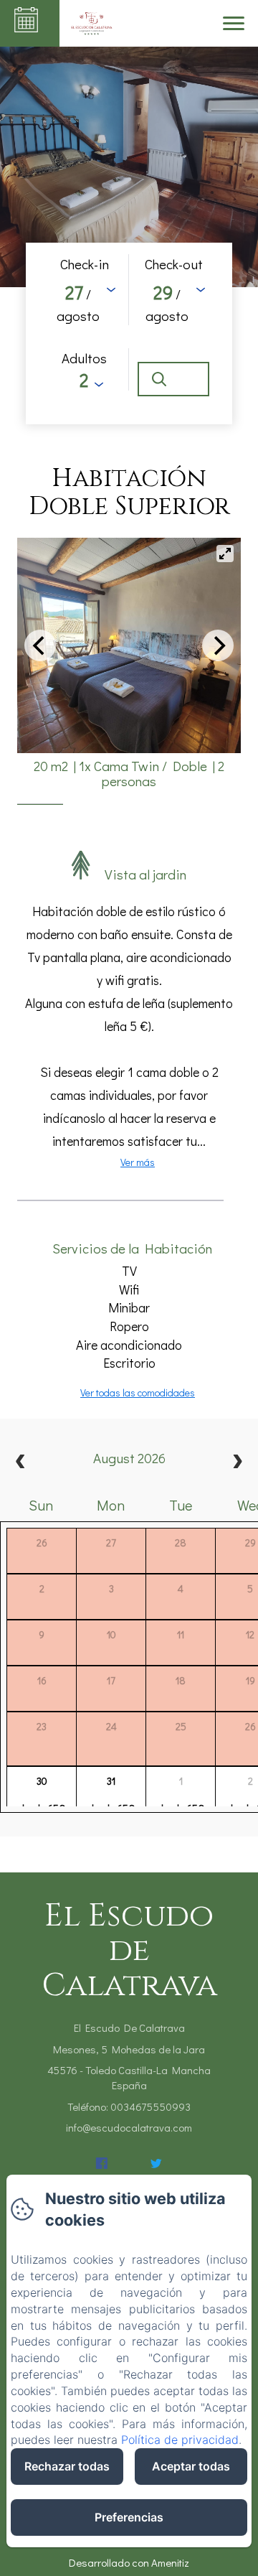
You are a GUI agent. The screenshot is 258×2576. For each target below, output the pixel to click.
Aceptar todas (191, 2466)
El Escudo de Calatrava (129, 1951)
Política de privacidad (180, 2440)
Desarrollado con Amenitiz (129, 2562)
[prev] (21, 1463)
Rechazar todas (67, 2466)
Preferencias (129, 2517)
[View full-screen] (225, 554)
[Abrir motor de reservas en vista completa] (129, 333)
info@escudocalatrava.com (129, 2127)
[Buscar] (173, 379)
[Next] (218, 645)
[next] (237, 1463)
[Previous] (40, 645)
